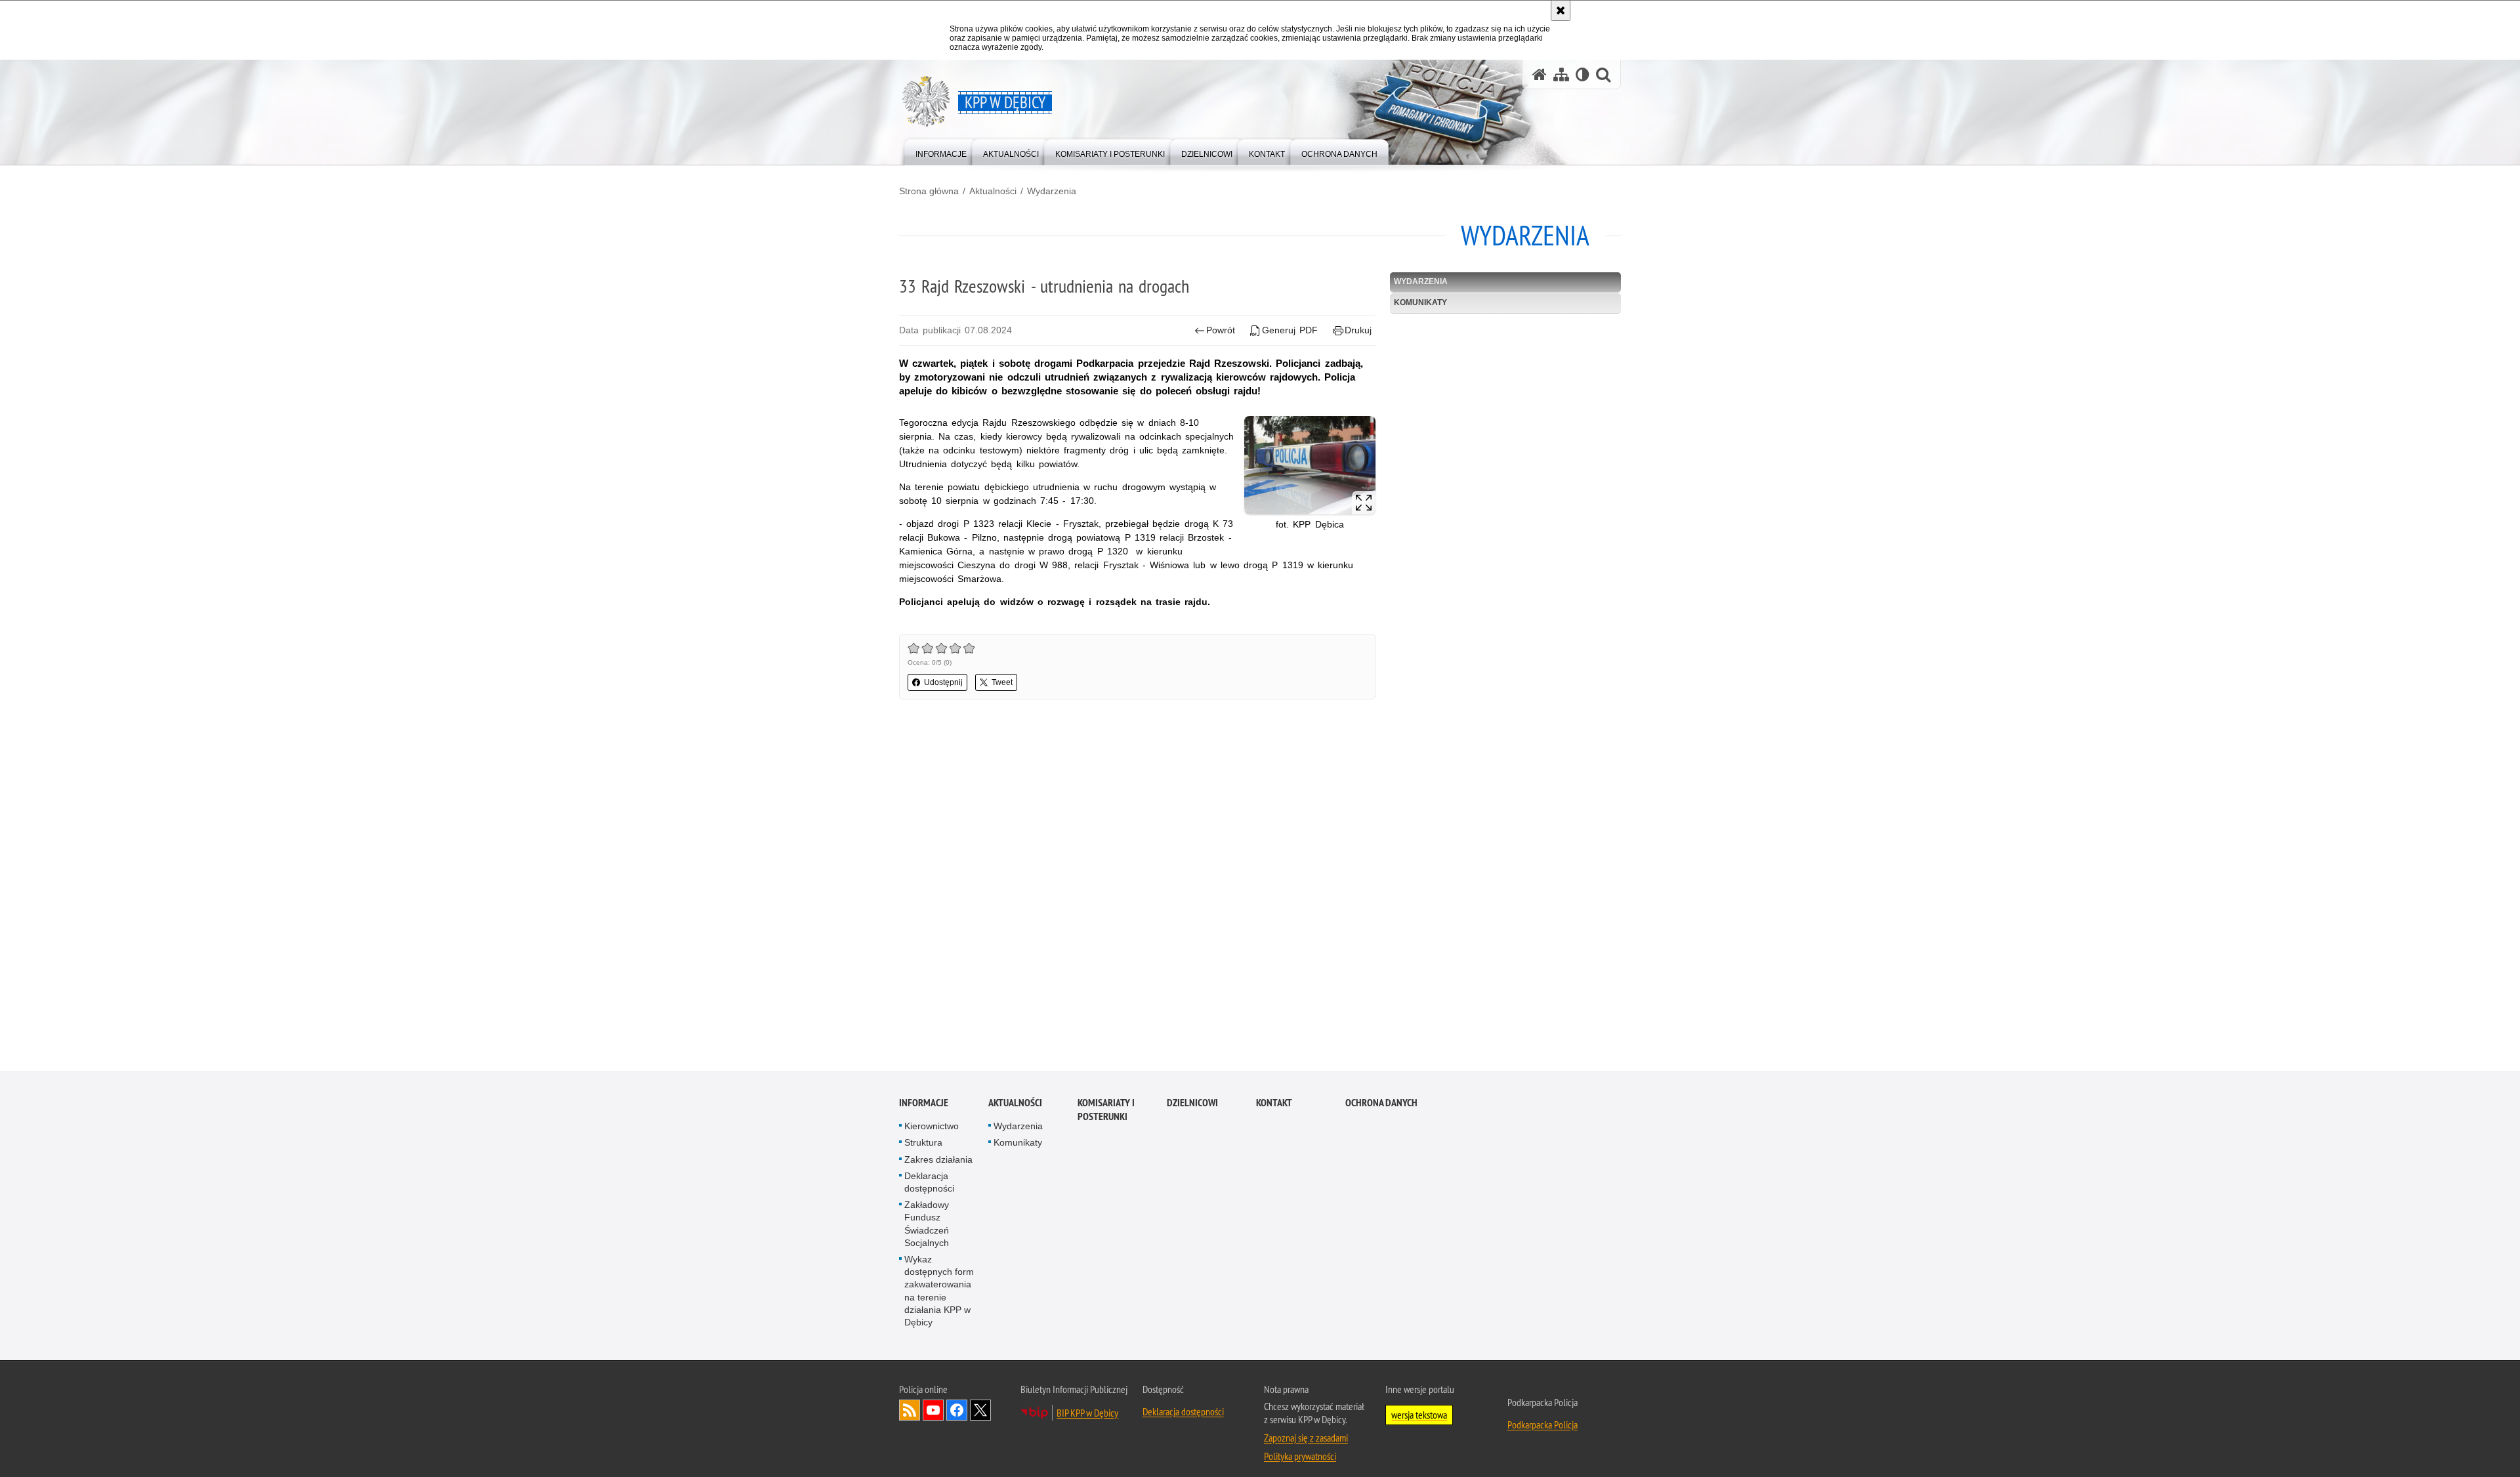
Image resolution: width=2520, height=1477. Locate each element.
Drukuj (1358, 330)
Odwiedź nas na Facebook (957, 1411)
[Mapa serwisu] (1561, 74)
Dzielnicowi (1192, 1103)
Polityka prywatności (1300, 1457)
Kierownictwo (932, 1127)
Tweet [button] (1002, 682)
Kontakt (1274, 1103)
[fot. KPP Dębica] (1310, 465)
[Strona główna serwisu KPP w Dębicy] (1540, 74)
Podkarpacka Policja (1543, 1425)
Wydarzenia (1052, 191)
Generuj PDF (1290, 330)
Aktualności (993, 191)
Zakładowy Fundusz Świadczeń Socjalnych (927, 1224)
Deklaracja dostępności (929, 1182)
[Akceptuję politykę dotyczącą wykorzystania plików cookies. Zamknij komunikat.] (1561, 10)
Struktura (923, 1143)
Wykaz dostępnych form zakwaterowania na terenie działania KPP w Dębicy (939, 1291)
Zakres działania (938, 1159)
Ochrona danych (1381, 1103)
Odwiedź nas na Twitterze (980, 1411)
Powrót (1221, 330)
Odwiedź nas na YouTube (933, 1411)
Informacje (924, 1103)
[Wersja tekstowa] (1583, 74)
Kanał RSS (910, 1411)
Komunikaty (1420, 302)
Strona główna (929, 191)
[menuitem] (941, 151)
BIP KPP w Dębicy (1087, 1413)
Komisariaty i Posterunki (1106, 1110)
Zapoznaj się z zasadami (1306, 1438)
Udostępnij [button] (943, 682)
